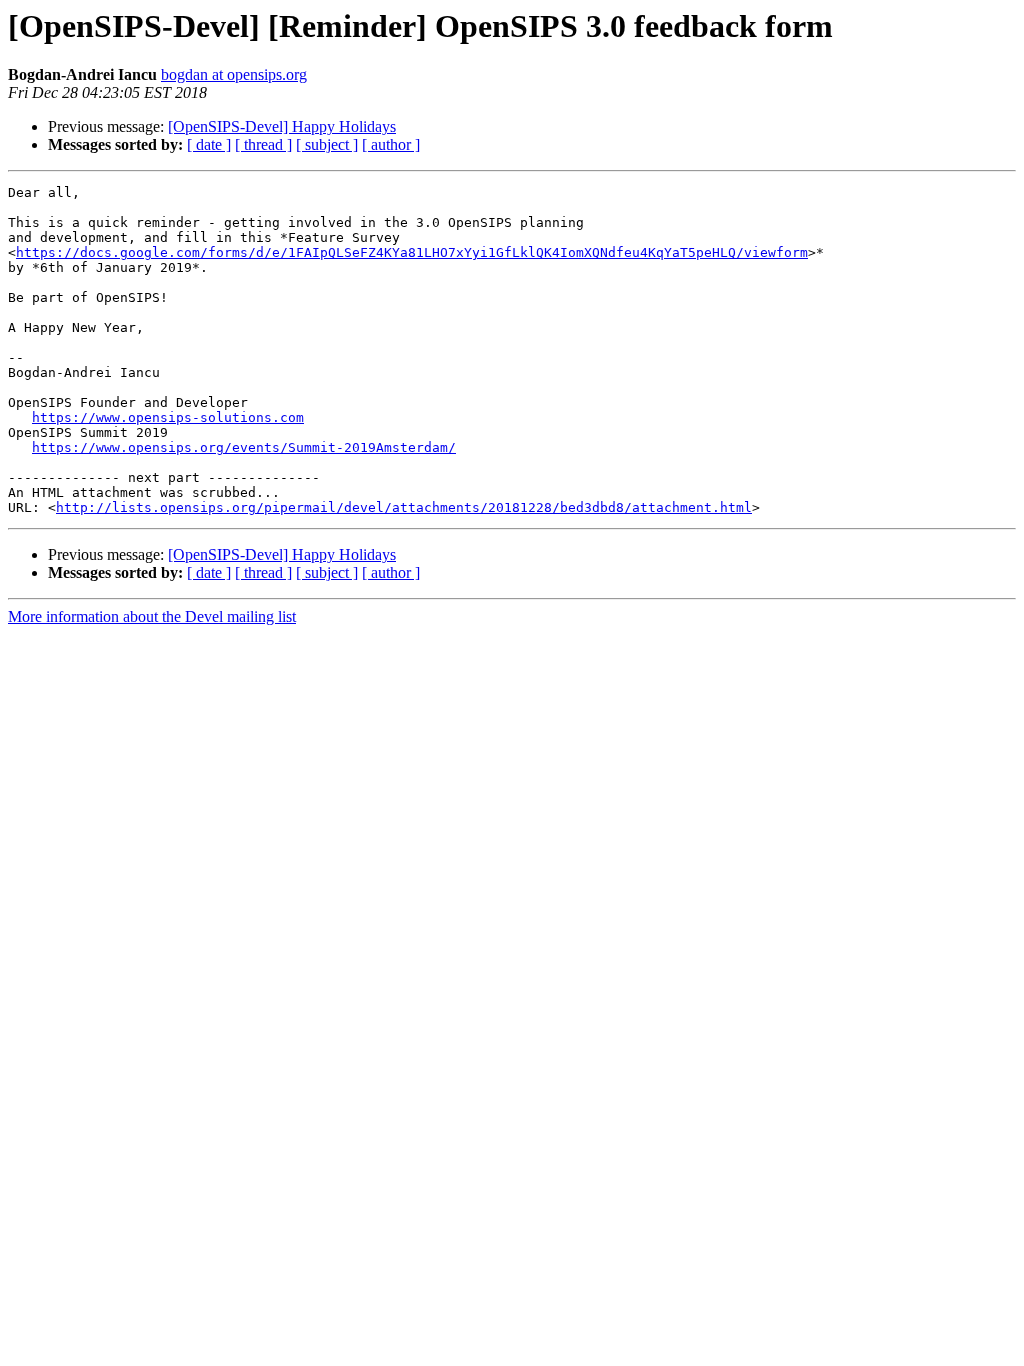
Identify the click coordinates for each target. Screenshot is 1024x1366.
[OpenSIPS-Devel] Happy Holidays (282, 126)
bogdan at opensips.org (234, 74)
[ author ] (391, 144)
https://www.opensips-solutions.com (168, 417)
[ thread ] (263, 144)
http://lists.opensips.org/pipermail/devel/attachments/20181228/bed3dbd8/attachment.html (404, 507)
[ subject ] (327, 144)
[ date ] (209, 144)
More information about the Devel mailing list (152, 616)
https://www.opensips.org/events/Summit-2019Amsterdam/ (244, 447)
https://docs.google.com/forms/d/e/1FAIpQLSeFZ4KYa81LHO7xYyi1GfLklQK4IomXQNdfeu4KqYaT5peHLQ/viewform (412, 252)
